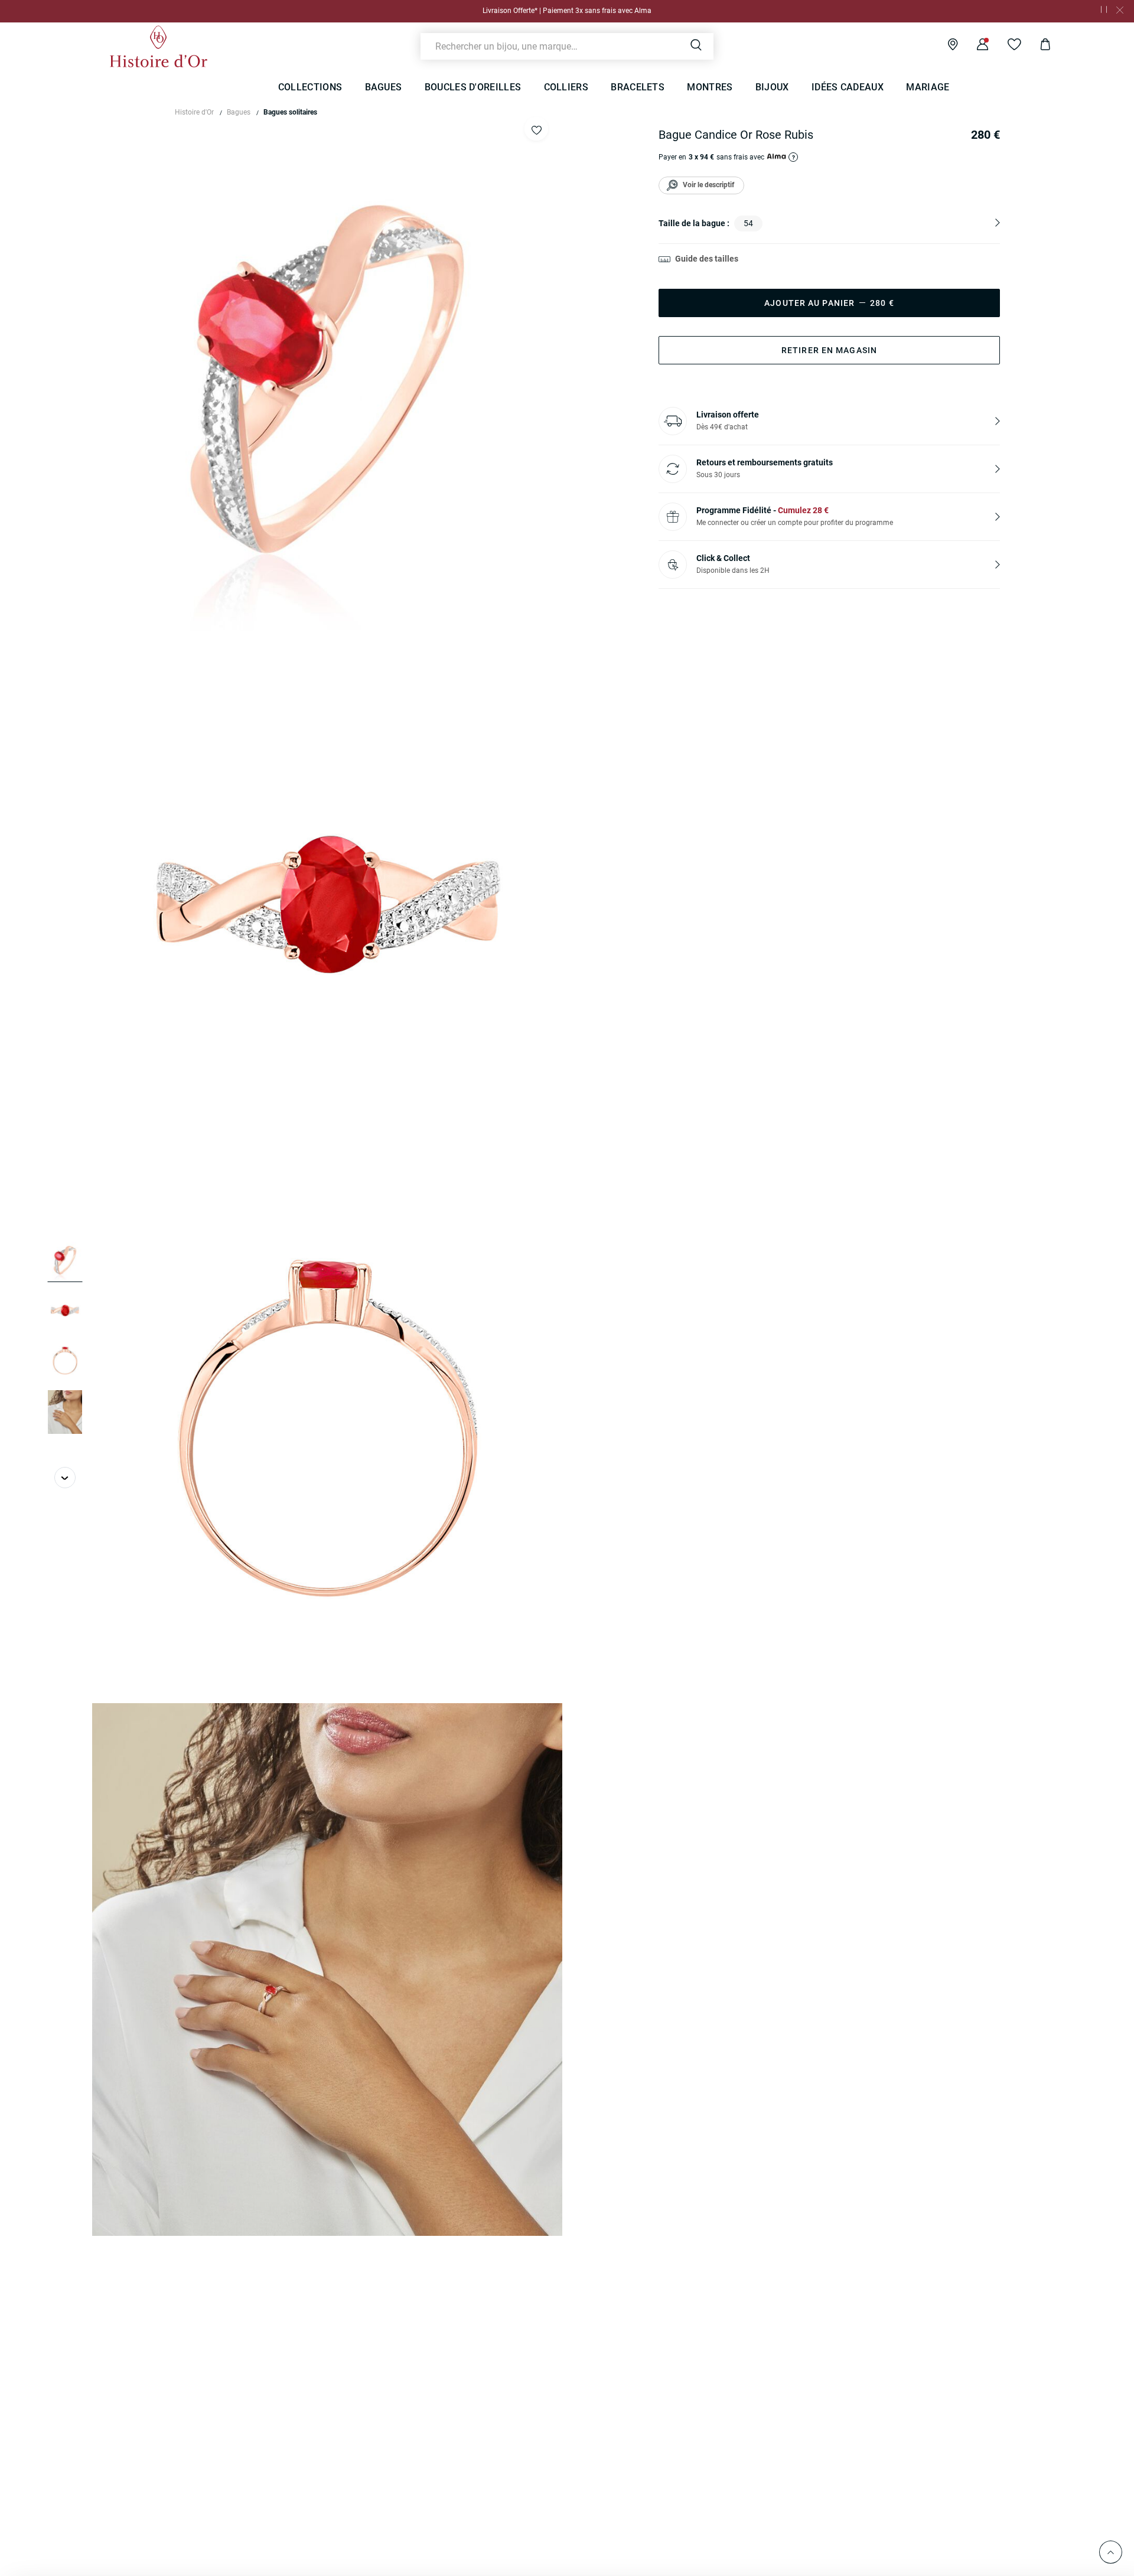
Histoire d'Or (194, 112)
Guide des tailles (707, 259)
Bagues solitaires (290, 112)
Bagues (239, 112)
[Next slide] (65, 1478)
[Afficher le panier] (1036, 46)
